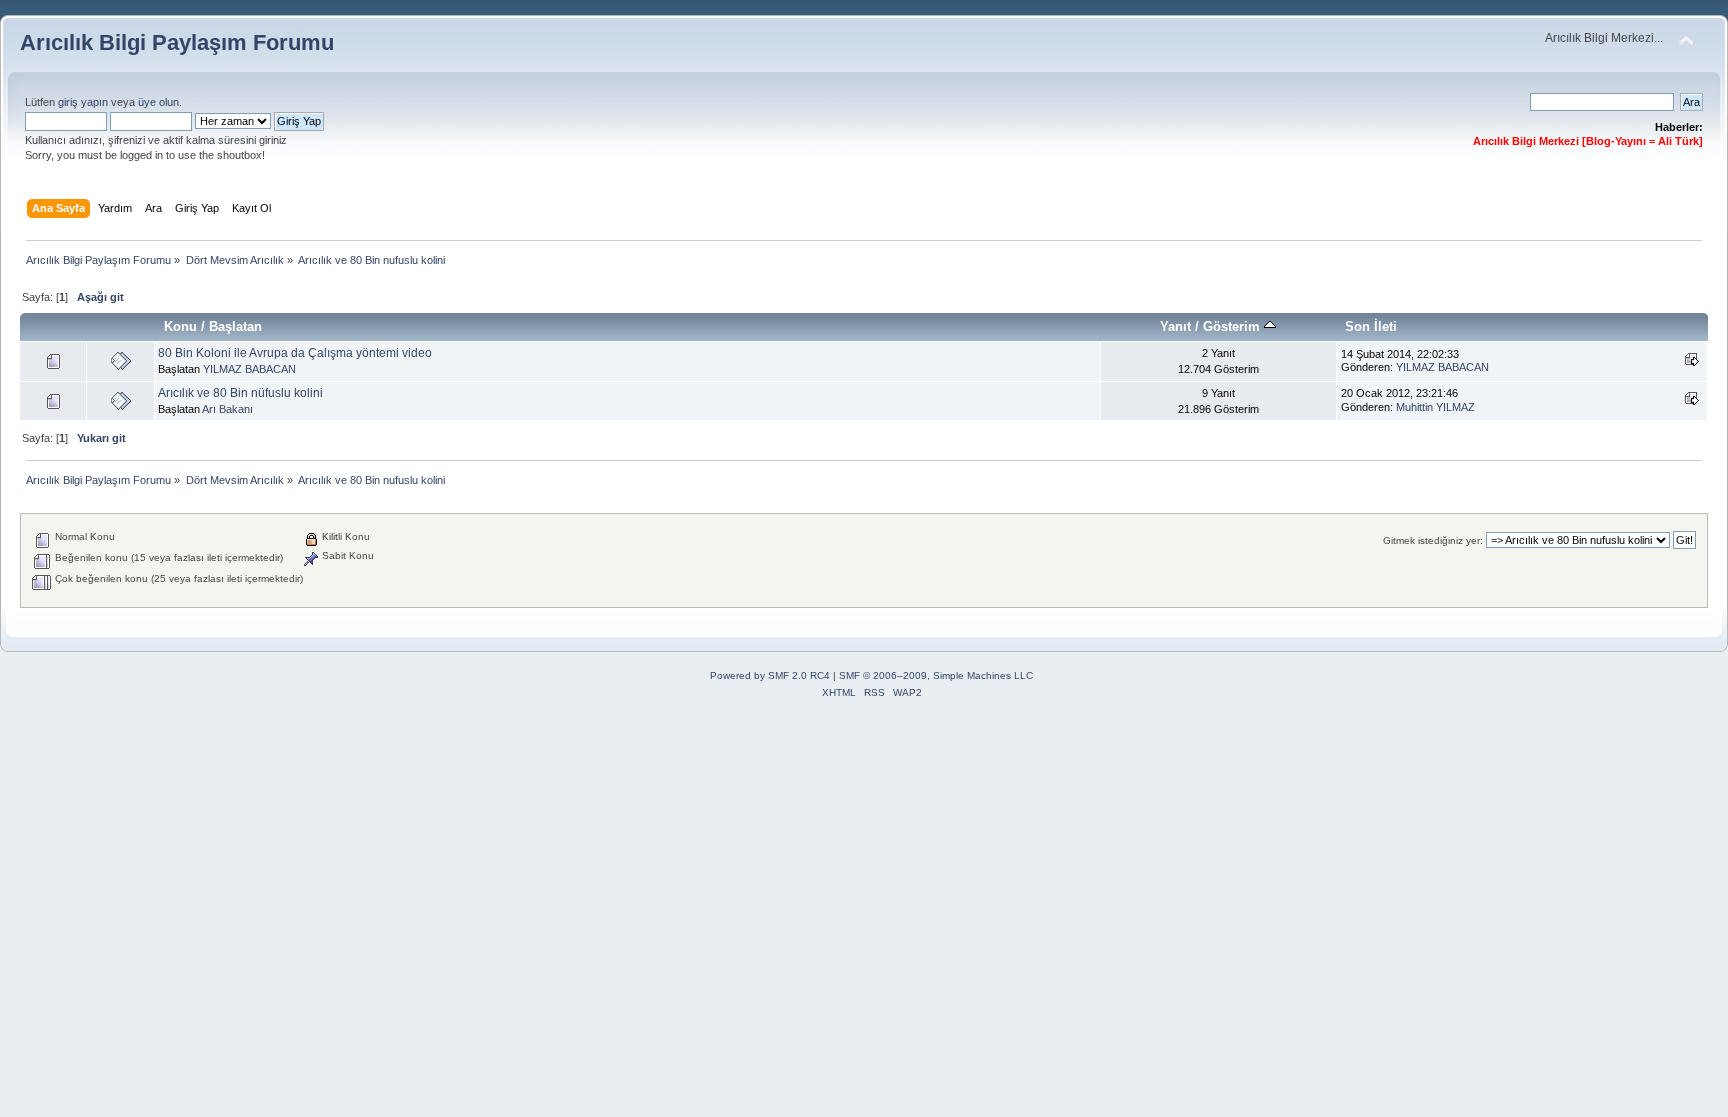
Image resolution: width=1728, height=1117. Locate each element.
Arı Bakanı (227, 409)
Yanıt (1175, 326)
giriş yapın (83, 102)
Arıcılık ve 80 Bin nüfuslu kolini (240, 393)
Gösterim (1233, 326)
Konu (180, 326)
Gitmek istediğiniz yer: (1433, 540)
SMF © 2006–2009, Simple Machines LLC (936, 675)
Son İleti (1371, 326)
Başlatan (235, 326)
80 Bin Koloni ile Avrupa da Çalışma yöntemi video (295, 353)
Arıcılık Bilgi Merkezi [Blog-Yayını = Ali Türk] (1588, 141)
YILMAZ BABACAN (249, 369)
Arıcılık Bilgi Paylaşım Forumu (177, 42)
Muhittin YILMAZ (1435, 407)
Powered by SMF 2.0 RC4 (770, 675)
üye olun (158, 102)
